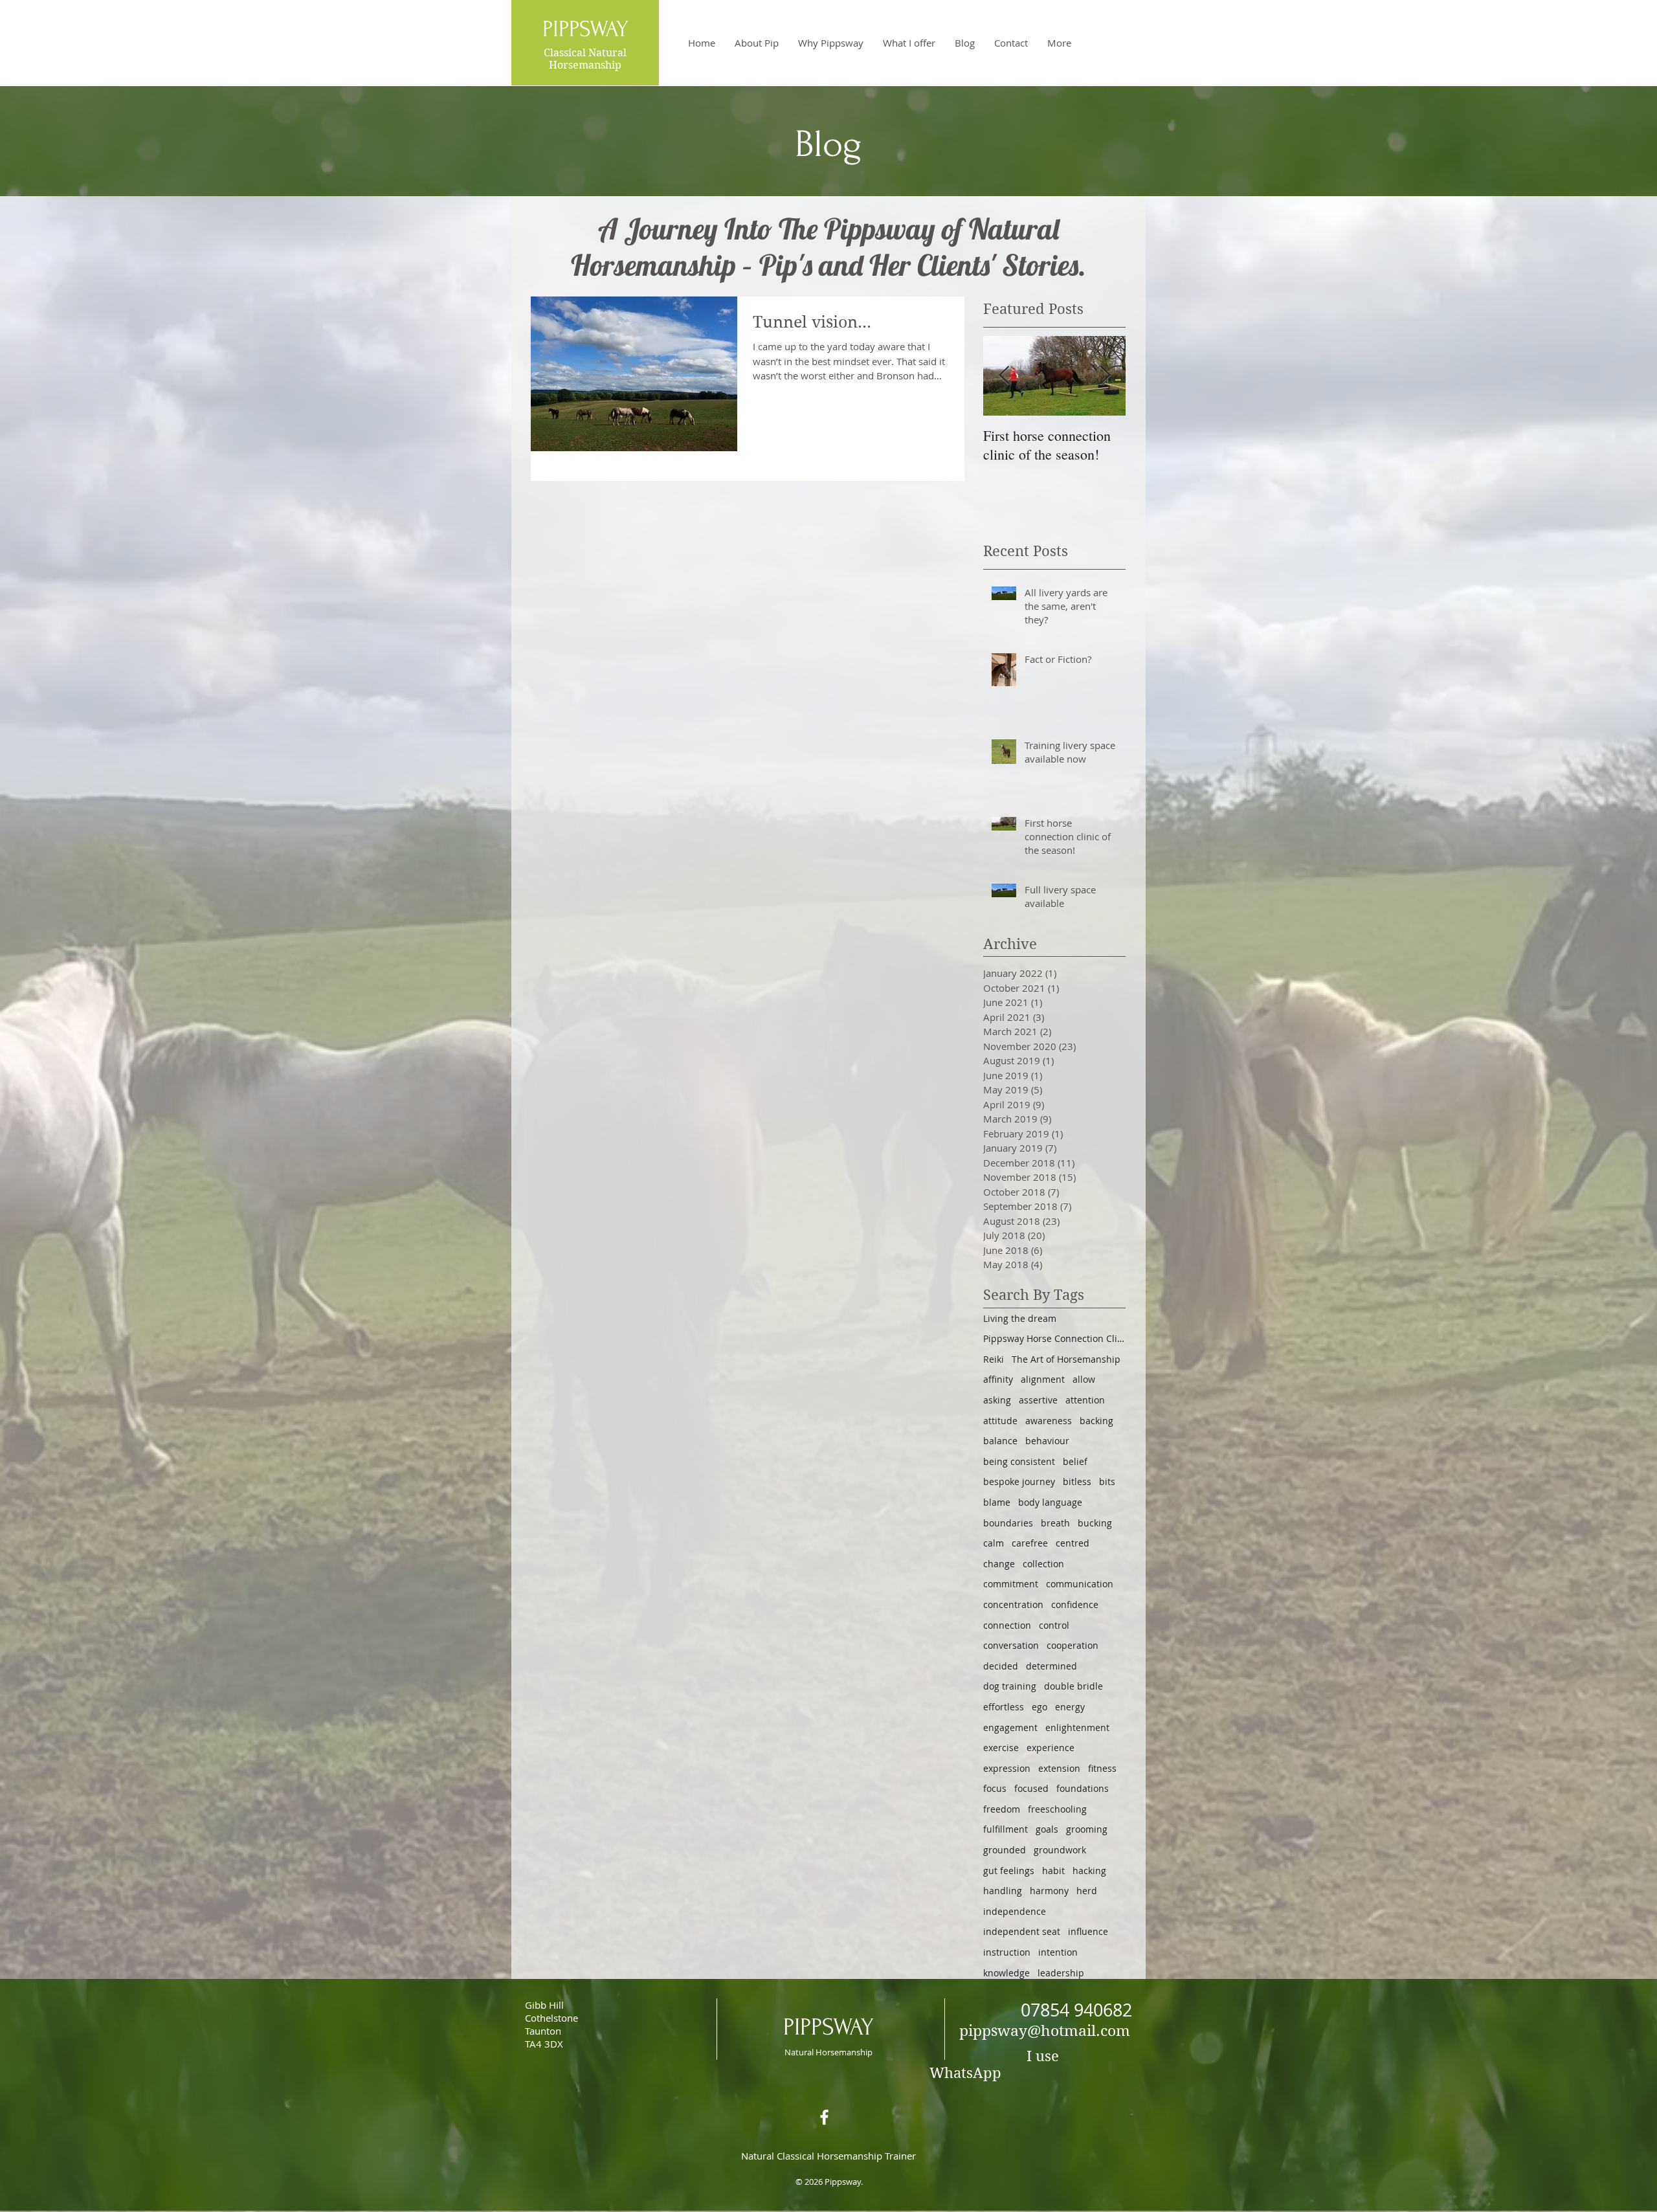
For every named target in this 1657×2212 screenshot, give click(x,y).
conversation (1011, 1645)
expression (1007, 1768)
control (1054, 1625)
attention (1085, 1400)
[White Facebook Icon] (824, 2117)
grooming (1087, 1829)
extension (1059, 1768)
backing (1096, 1421)
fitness (1102, 1768)
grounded (1005, 1850)
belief (1075, 1461)
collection (1043, 1564)
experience (1051, 1748)
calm (994, 1543)
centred (1073, 1543)
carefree (1030, 1543)
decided (1001, 1666)
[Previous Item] (1004, 376)
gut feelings (1009, 1871)
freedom (1002, 1809)
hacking (1089, 1871)
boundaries (1008, 1523)
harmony (1049, 1891)
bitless (1077, 1481)
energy (1070, 1707)
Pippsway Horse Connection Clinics (1054, 1338)
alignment (1043, 1379)
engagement (1010, 1727)
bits (1107, 1481)
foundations (1083, 1788)
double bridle (1073, 1686)
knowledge (1006, 1973)
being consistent (1019, 1461)
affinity (998, 1379)
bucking (1095, 1523)
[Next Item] (1105, 376)
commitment (1011, 1584)
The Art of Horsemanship (1066, 1359)
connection (1007, 1625)
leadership (1061, 1973)
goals (1047, 1829)
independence (1015, 1911)
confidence (1075, 1604)
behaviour (1047, 1441)
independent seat (1022, 1931)
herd (1087, 1891)
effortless (1004, 1707)
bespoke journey (1019, 1481)
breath (1055, 1523)
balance (1000, 1441)
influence (1088, 1931)
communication (1080, 1584)
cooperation (1073, 1645)
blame (997, 1502)
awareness (1049, 1421)
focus (995, 1788)
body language (1050, 1502)
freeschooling (1057, 1809)
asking (997, 1400)
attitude (1000, 1421)
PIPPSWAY (828, 2027)
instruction (1007, 1952)
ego (1040, 1707)
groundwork (1060, 1850)
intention (1058, 1952)
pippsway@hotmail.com (1045, 2031)
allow (1084, 1379)
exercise (1001, 1748)
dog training (1010, 1686)
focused (1031, 1788)
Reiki (994, 1359)
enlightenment (1077, 1727)
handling (1003, 1891)
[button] (909, 43)
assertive (1038, 1400)
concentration (1013, 1604)
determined (1051, 1666)
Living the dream (1020, 1318)
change (999, 1564)
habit (1053, 1871)
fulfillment (1006, 1829)
